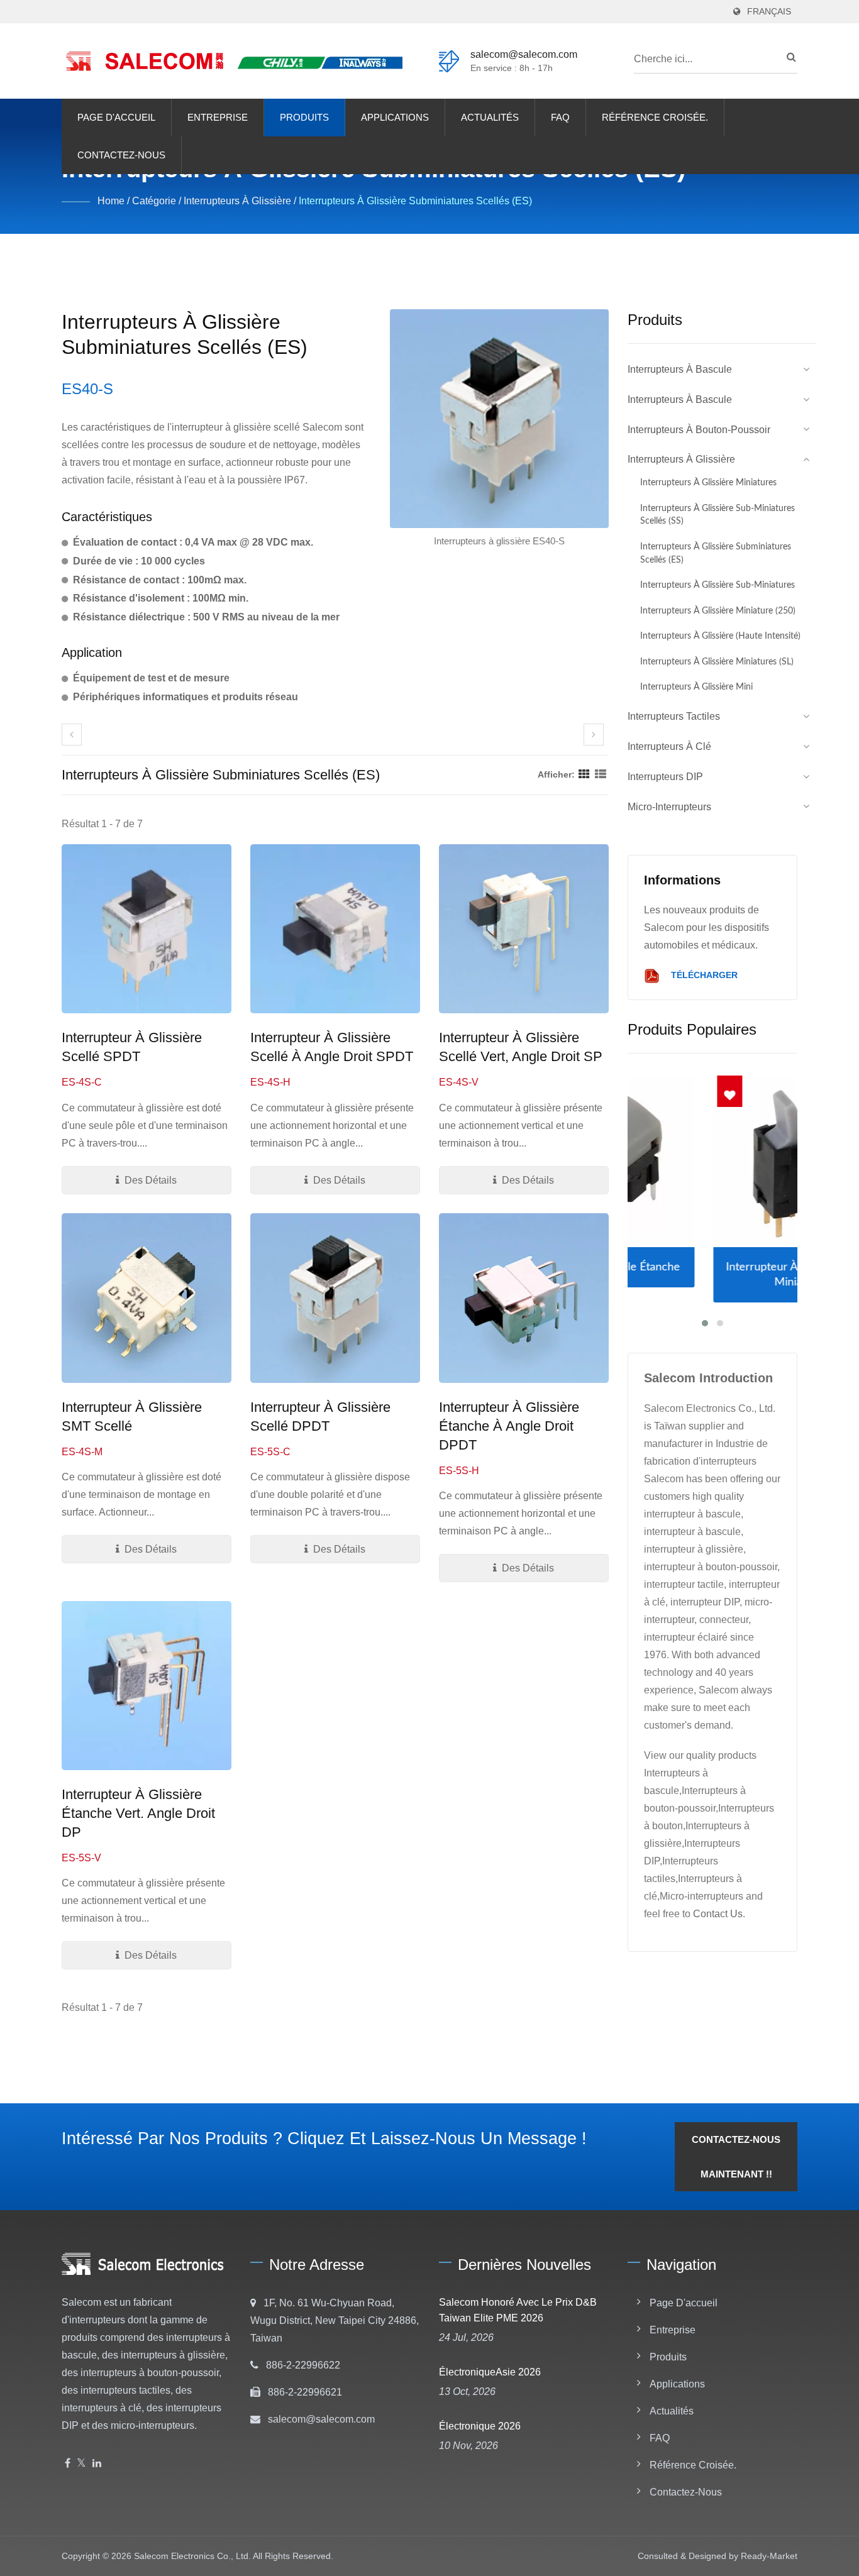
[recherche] (788, 57)
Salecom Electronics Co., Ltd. (192, 2556)
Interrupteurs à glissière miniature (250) (718, 611)
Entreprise (218, 117)
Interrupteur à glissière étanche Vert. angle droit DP (138, 1813)
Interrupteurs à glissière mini (696, 687)
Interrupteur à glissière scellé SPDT (132, 1047)
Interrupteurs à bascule (680, 369)
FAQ (560, 117)
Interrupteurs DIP (665, 777)
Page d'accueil (116, 117)
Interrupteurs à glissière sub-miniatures (718, 585)
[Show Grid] (584, 774)
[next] (594, 735)
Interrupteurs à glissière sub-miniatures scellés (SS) (718, 515)
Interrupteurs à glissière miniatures (708, 482)
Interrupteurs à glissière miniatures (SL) (717, 662)
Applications (395, 117)
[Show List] (601, 774)
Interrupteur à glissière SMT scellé (132, 1417)
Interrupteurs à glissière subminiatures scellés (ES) (415, 201)
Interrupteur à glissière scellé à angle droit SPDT (332, 1047)
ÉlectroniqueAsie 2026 (490, 2372)
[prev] (72, 735)
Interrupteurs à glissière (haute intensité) (720, 636)
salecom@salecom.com (524, 54)
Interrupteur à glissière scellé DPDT (320, 1417)
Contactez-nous (121, 155)
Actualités (490, 117)
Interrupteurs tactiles (674, 716)
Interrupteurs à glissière (237, 201)
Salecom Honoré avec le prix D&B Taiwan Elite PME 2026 (518, 2310)
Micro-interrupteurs (669, 807)
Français (769, 12)
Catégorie (154, 201)
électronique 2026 (480, 2426)
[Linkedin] (97, 2464)
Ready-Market (769, 2556)
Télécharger (703, 976)
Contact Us (718, 1914)
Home (111, 201)
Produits (304, 117)
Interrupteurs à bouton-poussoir (699, 430)
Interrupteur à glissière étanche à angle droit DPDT (509, 1426)
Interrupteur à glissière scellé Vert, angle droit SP (521, 1047)
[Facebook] (68, 2464)
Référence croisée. (655, 117)
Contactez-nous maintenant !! (736, 2157)
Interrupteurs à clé (669, 746)
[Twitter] (81, 2464)
